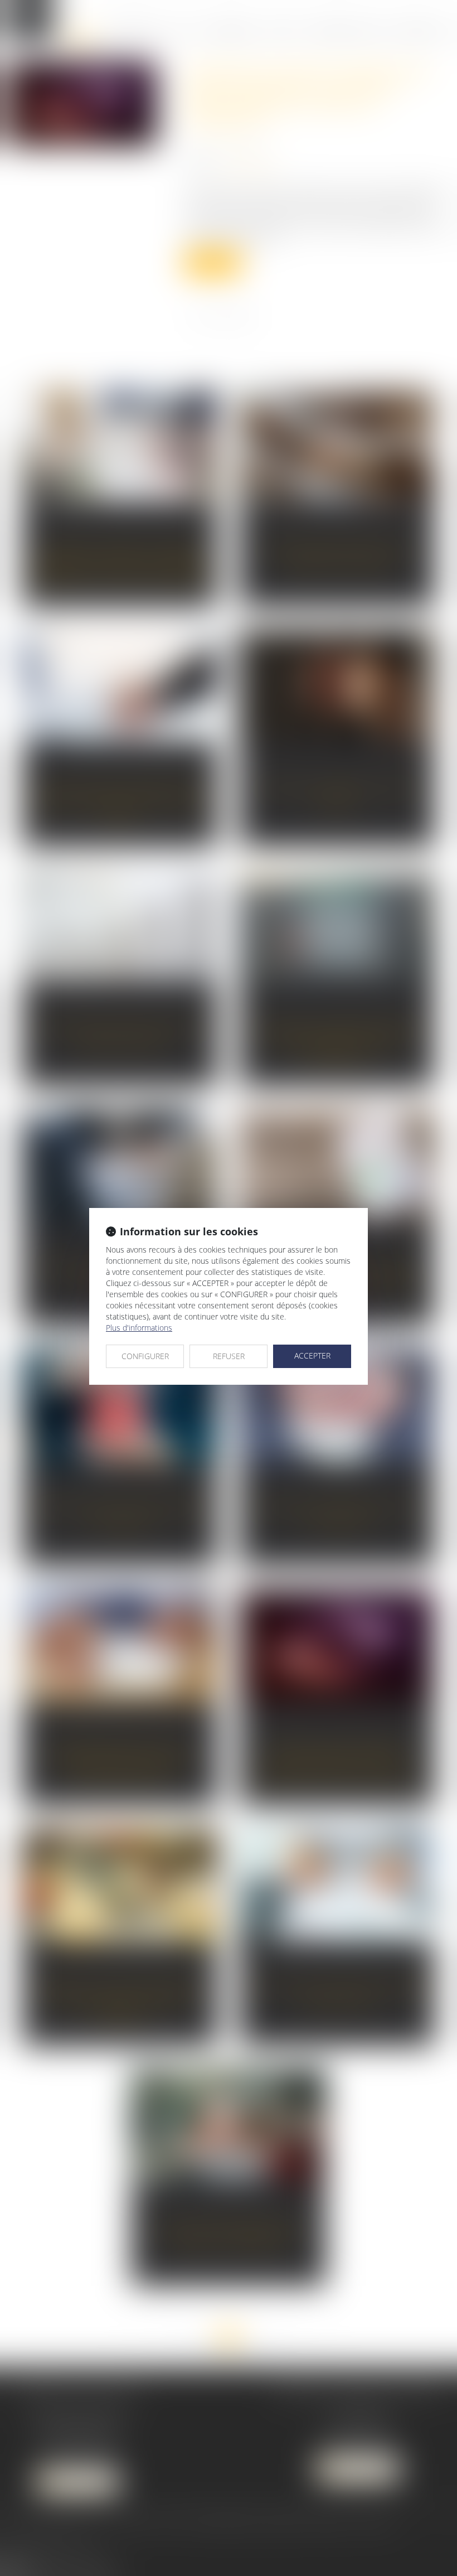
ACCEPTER (312, 1355)
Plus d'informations (139, 1328)
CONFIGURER (145, 1356)
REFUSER (229, 1356)
